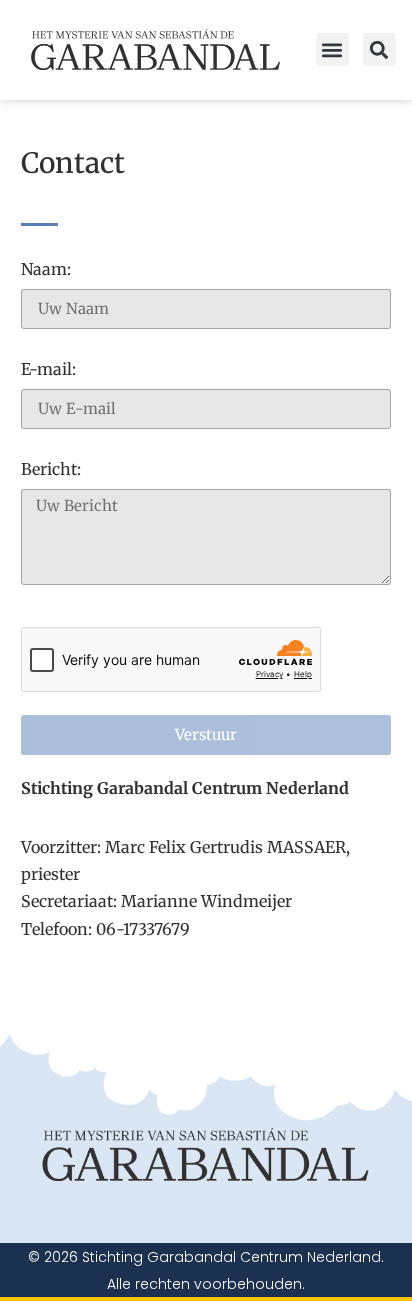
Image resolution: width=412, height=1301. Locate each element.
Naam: (46, 270)
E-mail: (48, 370)
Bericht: (51, 470)
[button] (332, 49)
